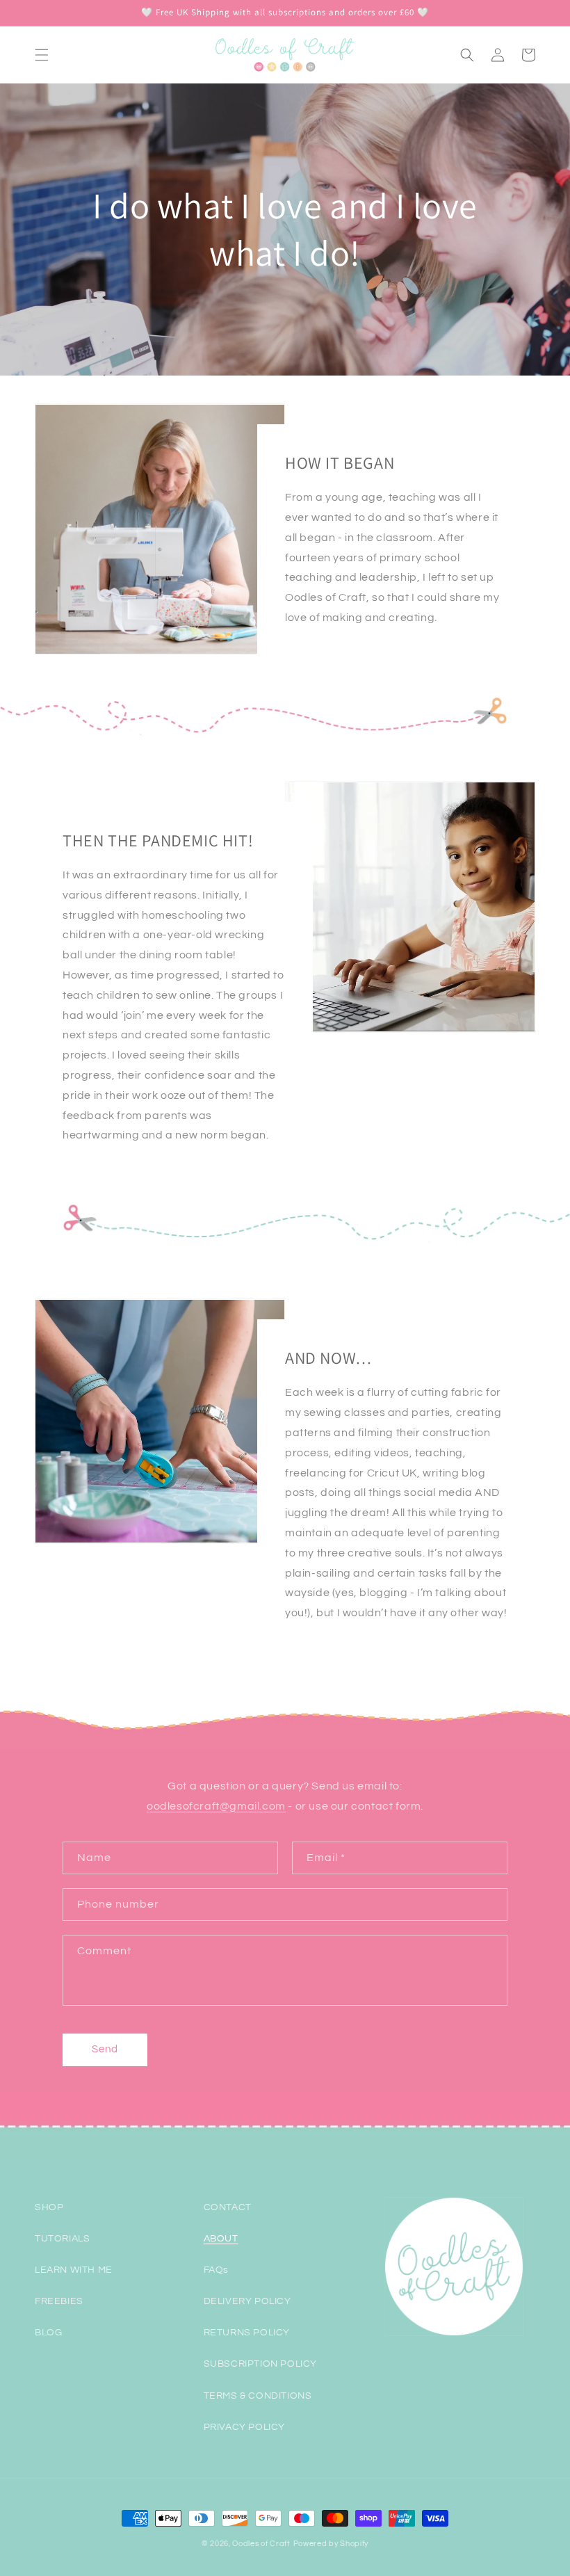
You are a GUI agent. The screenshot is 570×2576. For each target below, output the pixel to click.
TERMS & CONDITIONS (258, 2396)
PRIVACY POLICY (244, 2427)
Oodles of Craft (261, 2544)
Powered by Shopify (331, 2544)
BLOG (48, 2333)
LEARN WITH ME (74, 2270)
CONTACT (228, 2207)
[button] (42, 55)
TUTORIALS (62, 2239)
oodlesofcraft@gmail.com (216, 1806)
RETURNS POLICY (247, 2333)
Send (105, 2049)
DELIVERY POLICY (247, 2301)
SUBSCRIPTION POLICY (260, 2364)
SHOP (49, 2207)
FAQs (216, 2270)
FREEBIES (59, 2301)
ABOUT (221, 2239)
